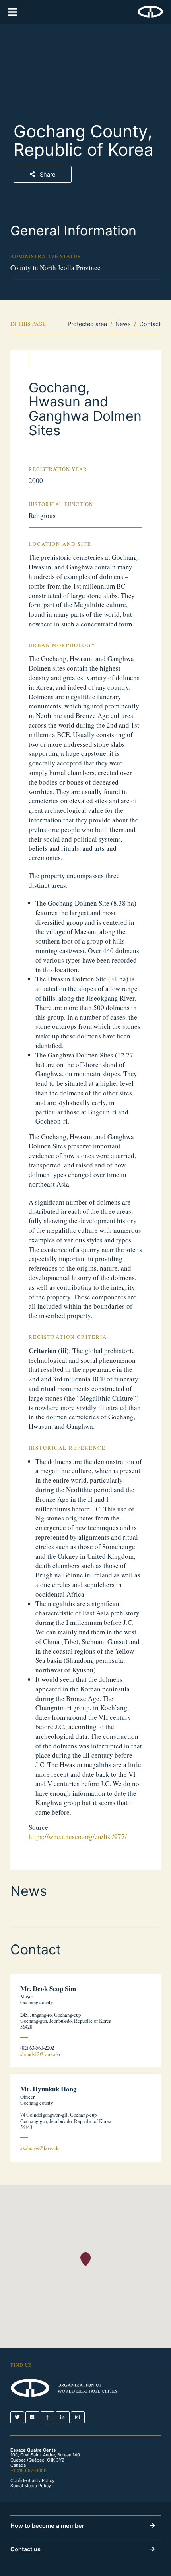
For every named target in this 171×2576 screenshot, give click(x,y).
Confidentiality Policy (32, 2481)
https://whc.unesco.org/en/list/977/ (78, 1837)
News (123, 324)
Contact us (25, 2549)
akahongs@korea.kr (40, 2148)
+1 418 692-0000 (28, 2470)
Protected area (87, 324)
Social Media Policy (31, 2486)
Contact (150, 324)
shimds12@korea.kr (40, 2054)
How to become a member (47, 2526)
